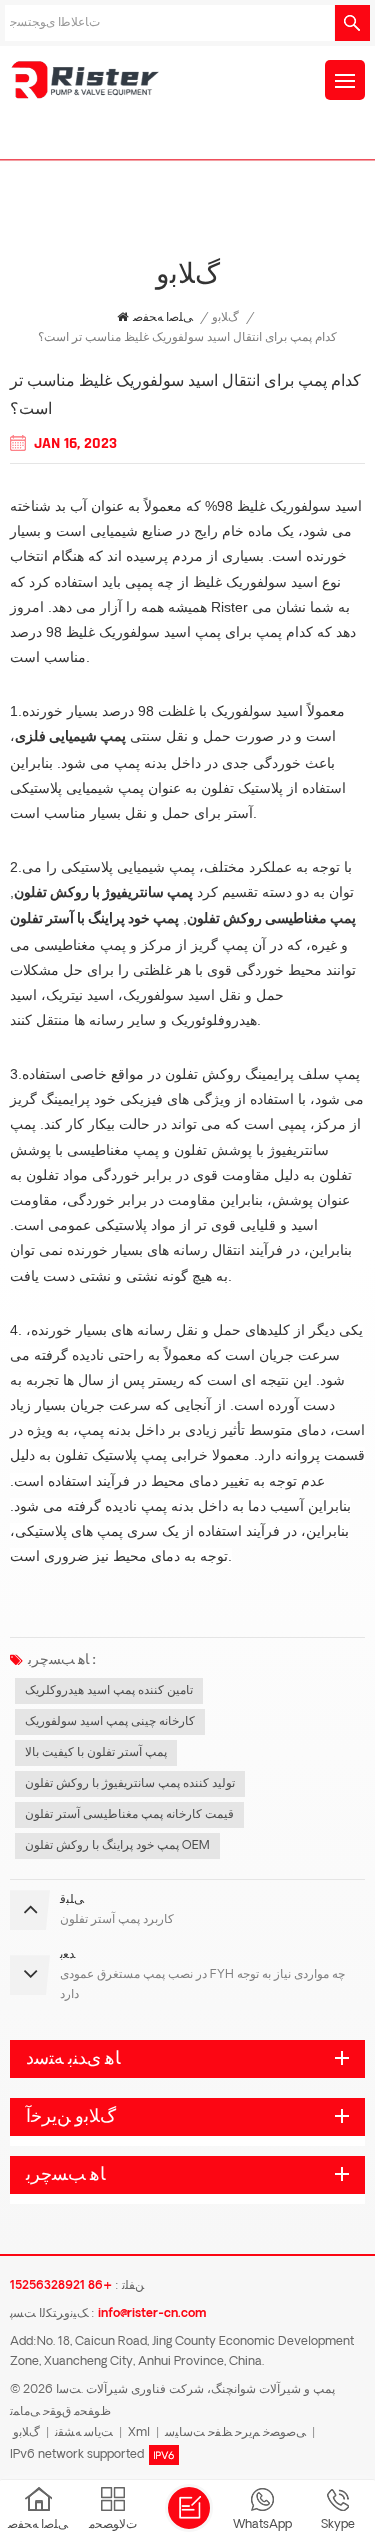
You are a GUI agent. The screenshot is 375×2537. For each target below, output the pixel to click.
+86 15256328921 (61, 2286)
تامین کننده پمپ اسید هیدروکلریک (109, 1691)
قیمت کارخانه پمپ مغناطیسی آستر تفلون (129, 1815)
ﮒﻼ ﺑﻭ (225, 318)
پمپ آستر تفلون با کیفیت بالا (96, 1753)
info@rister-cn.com (152, 2314)
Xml (139, 2433)
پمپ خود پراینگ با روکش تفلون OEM (117, 1846)
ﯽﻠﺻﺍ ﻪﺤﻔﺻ (163, 318)
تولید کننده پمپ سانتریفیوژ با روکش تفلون (130, 1784)
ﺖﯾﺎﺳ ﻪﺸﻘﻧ (84, 2433)
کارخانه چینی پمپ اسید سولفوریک (110, 1722)
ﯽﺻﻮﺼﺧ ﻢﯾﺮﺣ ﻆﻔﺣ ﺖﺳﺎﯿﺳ (235, 2433)
